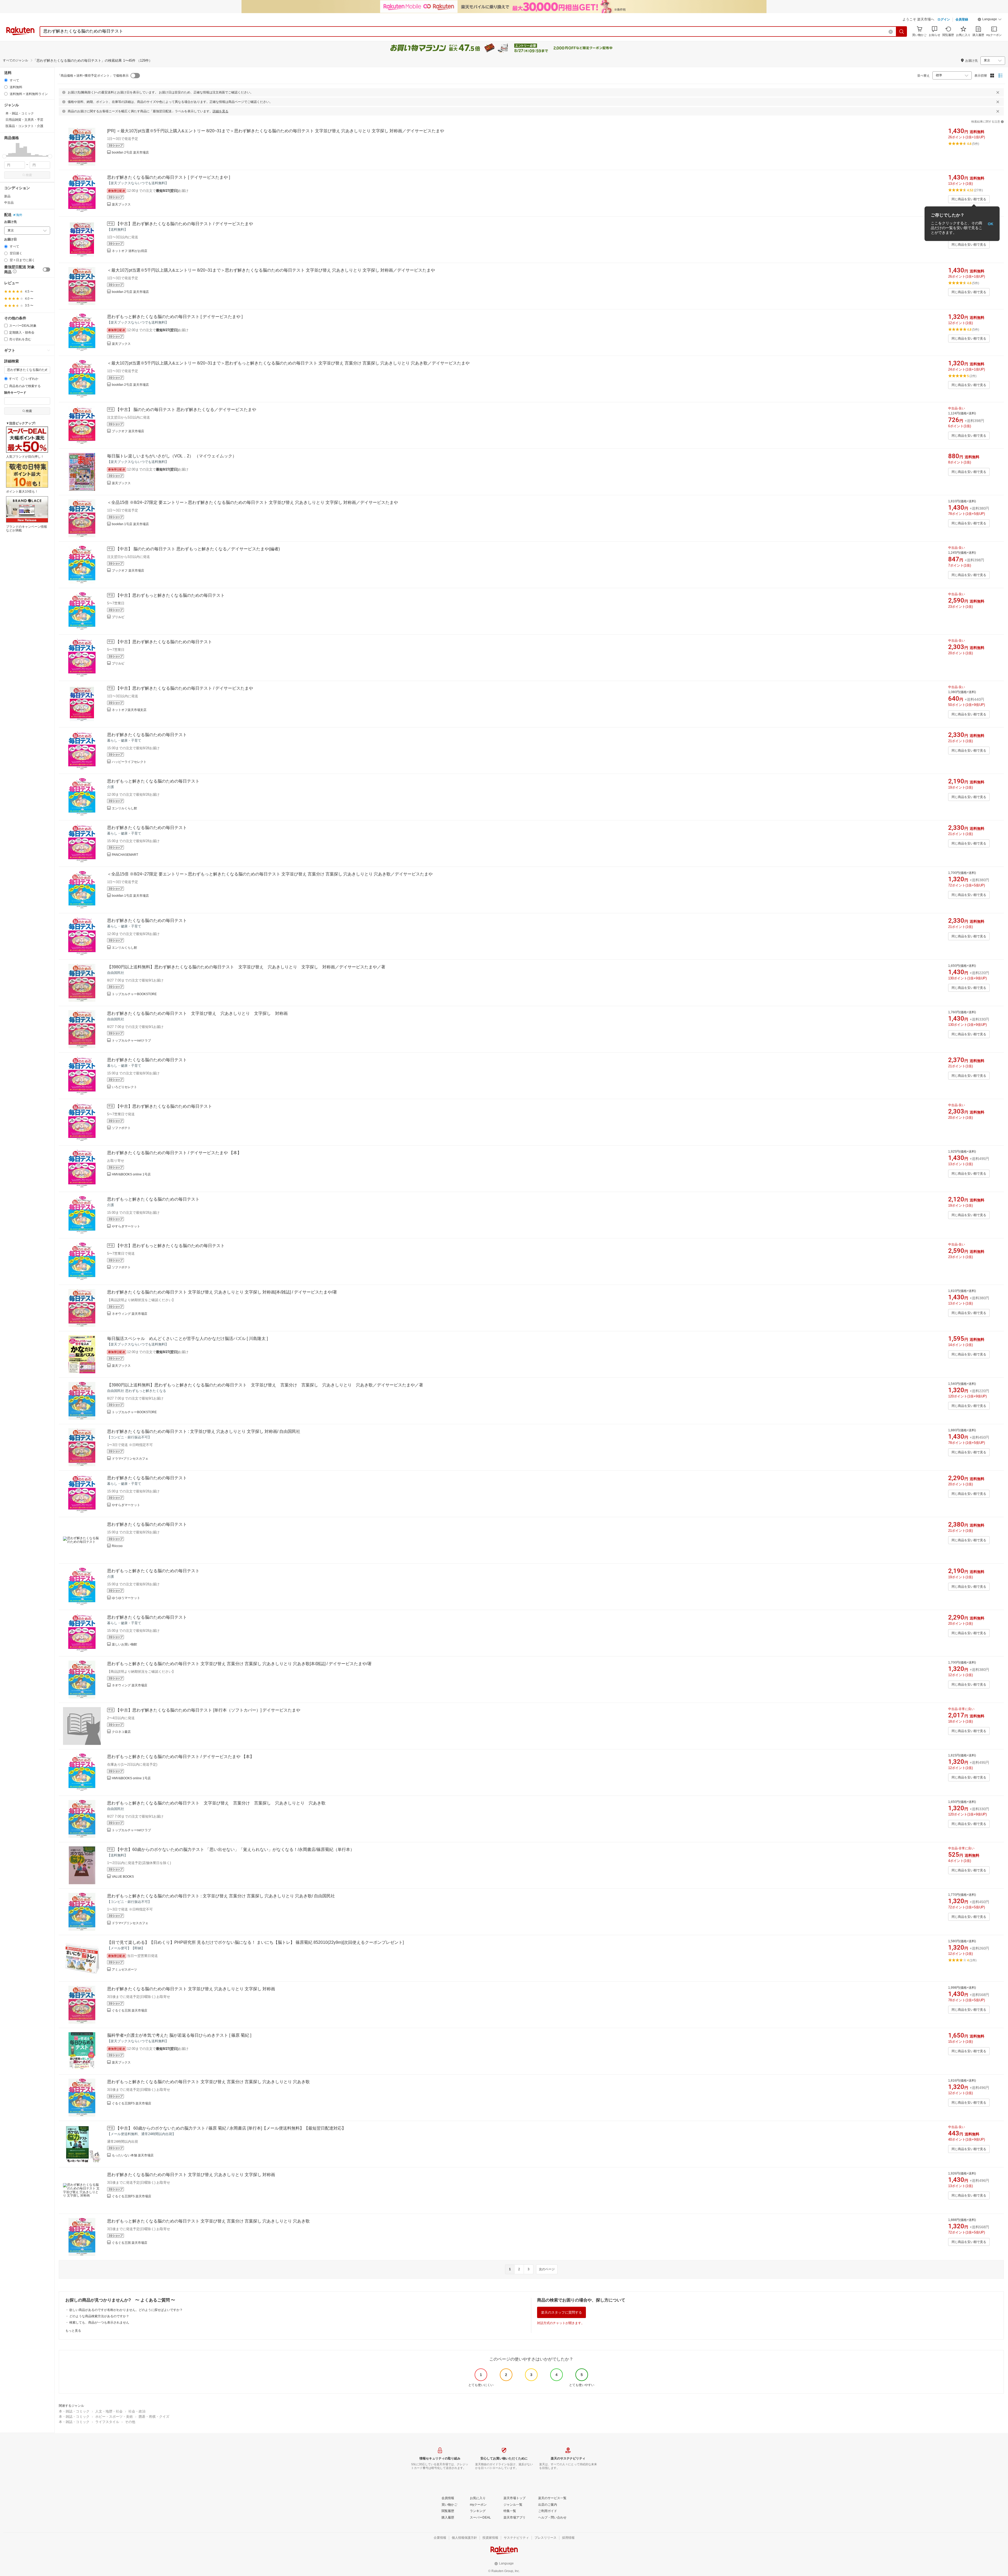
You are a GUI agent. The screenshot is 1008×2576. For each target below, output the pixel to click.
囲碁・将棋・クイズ (154, 2417)
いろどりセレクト (124, 1087)
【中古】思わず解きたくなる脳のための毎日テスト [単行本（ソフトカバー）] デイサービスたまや (208, 1710)
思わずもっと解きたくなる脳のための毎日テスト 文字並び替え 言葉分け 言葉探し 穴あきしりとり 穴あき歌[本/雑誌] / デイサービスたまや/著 (239, 1664)
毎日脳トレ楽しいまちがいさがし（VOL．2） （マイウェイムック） (172, 456)
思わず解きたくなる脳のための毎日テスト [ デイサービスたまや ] (169, 177)
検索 (29, 175)
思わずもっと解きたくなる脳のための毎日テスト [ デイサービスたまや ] (175, 317)
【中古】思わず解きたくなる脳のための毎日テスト (164, 642)
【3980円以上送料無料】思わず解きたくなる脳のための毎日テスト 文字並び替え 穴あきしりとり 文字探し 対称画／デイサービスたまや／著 (246, 967)
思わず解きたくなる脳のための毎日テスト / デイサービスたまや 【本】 (174, 1153)
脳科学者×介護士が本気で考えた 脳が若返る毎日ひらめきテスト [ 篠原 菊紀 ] (179, 2035)
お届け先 (10, 222)
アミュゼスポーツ (124, 1970)
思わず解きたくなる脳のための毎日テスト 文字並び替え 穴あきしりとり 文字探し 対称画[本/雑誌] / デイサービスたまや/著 (222, 1292)
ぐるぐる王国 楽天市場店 (130, 2010)
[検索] (902, 31)
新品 (7, 196)
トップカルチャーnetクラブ (131, 1041)
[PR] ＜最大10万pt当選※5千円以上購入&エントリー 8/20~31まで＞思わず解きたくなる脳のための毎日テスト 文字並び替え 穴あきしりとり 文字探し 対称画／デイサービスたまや (276, 131)
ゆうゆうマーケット (126, 1598)
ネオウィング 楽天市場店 (130, 1314)
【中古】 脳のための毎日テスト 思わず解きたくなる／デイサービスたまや (186, 410)
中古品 (9, 203)
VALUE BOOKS (123, 1877)
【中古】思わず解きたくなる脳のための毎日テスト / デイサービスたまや (184, 224)
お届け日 (10, 239)
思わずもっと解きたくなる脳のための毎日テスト (153, 781)
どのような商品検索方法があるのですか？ (99, 2316)
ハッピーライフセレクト (129, 762)
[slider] (4, 156)
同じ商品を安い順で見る (969, 199)
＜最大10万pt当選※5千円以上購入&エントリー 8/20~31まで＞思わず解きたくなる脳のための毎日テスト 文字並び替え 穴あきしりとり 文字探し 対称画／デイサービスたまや (271, 270)
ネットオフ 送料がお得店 (130, 251)
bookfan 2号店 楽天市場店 (130, 152)
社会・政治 (137, 2411)
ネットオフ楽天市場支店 (129, 710)
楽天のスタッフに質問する (561, 2312)
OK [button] (991, 224)
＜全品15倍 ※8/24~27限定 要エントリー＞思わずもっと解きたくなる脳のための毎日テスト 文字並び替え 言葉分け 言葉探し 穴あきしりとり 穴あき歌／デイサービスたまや (270, 874)
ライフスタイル (107, 2422)
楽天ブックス (121, 204)
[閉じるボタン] (998, 92)
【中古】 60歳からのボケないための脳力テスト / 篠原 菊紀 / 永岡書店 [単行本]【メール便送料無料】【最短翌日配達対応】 (231, 2128)
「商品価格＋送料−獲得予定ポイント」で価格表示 (93, 76)
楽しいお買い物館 (124, 1644)
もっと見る (73, 2331)
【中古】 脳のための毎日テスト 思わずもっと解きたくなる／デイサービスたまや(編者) (198, 549)
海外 (19, 215)
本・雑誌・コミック (74, 2411)
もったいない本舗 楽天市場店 (133, 2155)
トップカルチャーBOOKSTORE (134, 994)
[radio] (6, 80)
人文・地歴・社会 (109, 2411)
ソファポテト (121, 1128)
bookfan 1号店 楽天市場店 (130, 524)
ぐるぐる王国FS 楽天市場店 (132, 2103)
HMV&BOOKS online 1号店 (131, 1174)
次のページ (547, 2269)
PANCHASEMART (125, 855)
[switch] (46, 270)
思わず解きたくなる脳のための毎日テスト (147, 735)
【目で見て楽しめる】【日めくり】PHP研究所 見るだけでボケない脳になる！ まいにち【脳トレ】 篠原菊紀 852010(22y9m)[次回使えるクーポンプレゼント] (255, 1942)
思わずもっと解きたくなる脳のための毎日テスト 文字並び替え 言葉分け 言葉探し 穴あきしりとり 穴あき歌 (216, 1803)
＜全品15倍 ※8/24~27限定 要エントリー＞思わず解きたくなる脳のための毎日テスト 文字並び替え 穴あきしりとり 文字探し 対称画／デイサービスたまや (253, 502)
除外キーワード (15, 393)
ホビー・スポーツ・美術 (114, 2417)
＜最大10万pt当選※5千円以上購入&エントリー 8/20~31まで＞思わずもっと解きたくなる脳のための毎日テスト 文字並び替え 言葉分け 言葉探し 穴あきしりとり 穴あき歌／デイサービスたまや (288, 363)
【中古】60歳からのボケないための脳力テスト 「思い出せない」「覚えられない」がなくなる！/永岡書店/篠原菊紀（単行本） (235, 1849)
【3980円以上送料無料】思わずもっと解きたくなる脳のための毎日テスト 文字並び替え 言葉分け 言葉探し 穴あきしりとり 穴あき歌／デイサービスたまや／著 (265, 1385)
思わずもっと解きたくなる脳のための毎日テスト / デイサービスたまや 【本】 (181, 1757)
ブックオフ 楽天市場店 (128, 431)
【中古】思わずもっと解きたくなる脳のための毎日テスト (170, 595)
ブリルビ (118, 617)
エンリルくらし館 (124, 808)
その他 (130, 2422)
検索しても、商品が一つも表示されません (99, 2322)
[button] (990, 20)
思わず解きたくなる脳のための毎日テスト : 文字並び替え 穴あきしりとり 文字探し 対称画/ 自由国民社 (204, 1431)
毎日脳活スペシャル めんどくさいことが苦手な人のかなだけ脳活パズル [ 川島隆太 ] (187, 1339)
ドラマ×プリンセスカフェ (130, 1459)
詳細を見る (220, 111)
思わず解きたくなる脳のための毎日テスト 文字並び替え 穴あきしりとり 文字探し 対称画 (197, 1013)
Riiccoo (117, 1546)
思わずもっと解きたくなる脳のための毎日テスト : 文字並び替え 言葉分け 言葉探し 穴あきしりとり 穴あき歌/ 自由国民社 (221, 1896)
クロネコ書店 (121, 1732)
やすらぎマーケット (126, 1226)
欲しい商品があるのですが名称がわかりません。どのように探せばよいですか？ (126, 2310)
